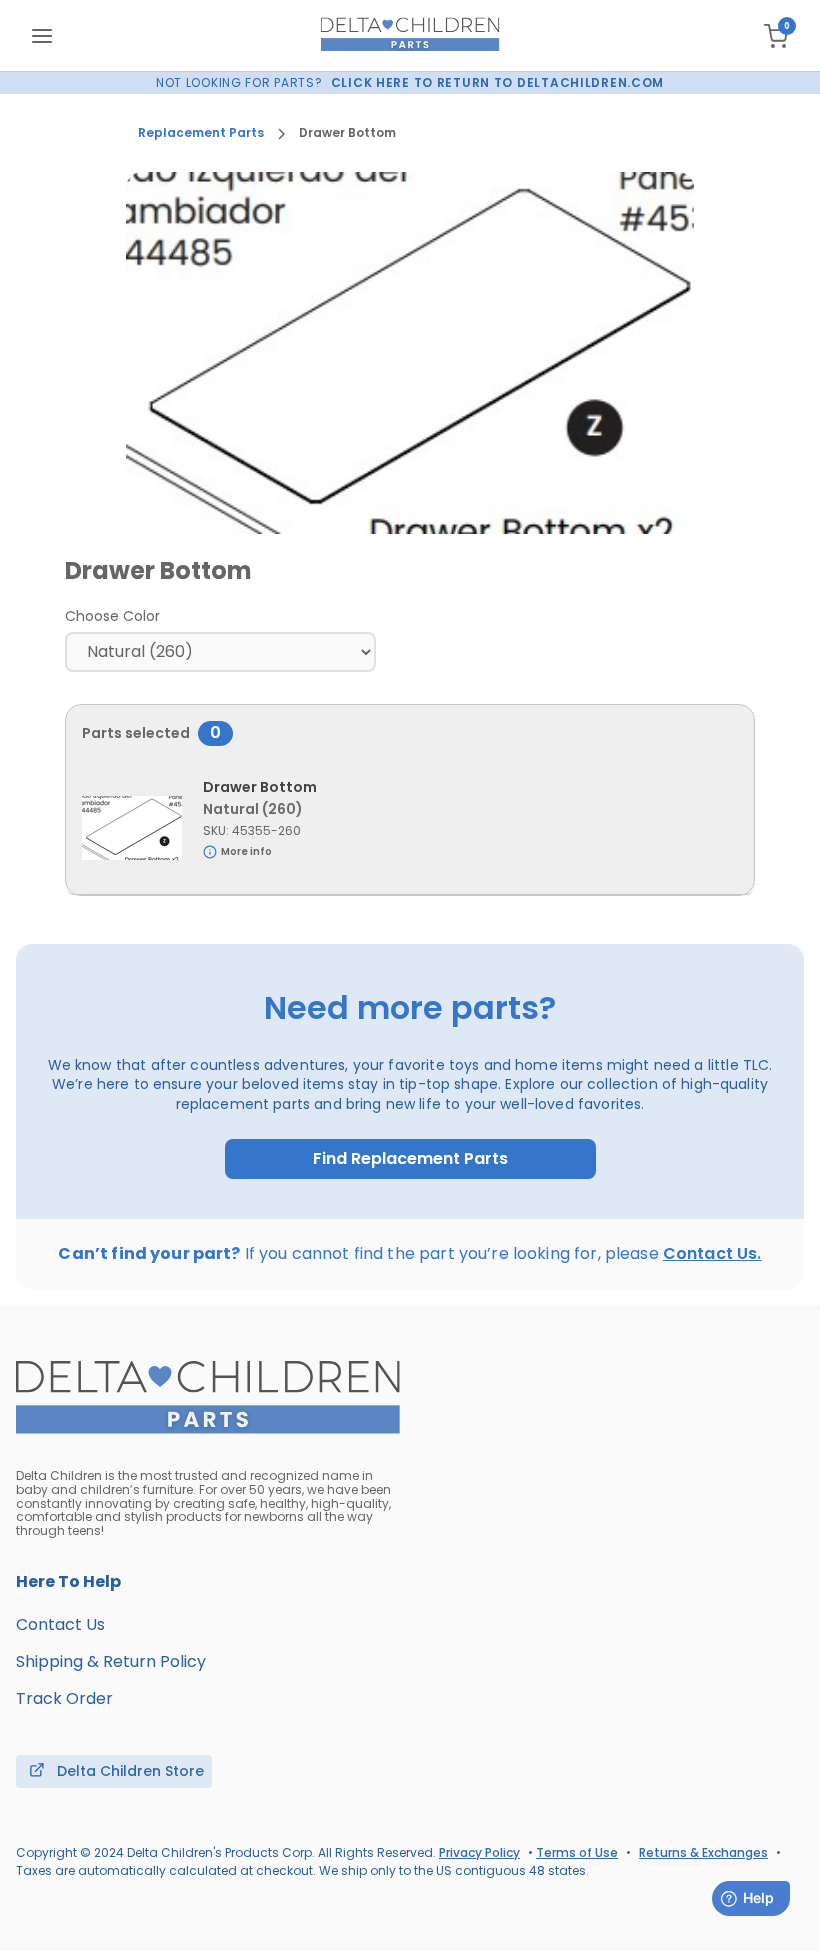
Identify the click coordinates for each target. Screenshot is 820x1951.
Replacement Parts (201, 133)
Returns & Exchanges (703, 1852)
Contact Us (60, 1624)
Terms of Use (577, 1852)
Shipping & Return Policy (111, 1661)
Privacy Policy (479, 1852)
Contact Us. (712, 1253)
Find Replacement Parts (410, 1159)
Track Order (64, 1698)
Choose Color (112, 616)
